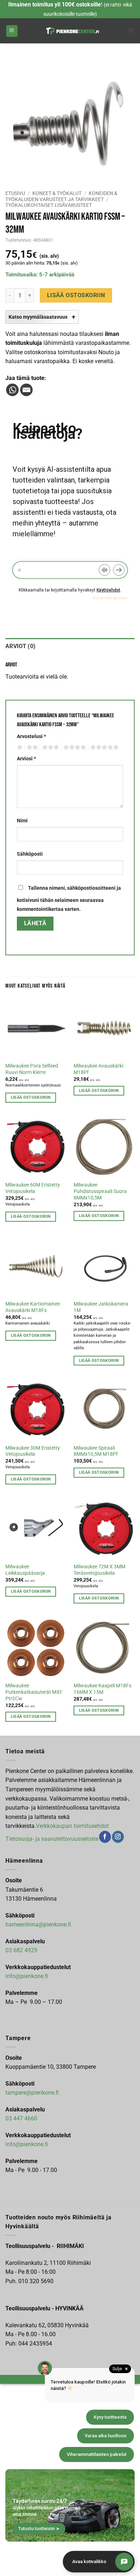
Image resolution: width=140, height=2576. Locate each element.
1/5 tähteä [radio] (19, 747)
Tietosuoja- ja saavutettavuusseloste (52, 1839)
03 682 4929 (21, 1950)
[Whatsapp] (12, 390)
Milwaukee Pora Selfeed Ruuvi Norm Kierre (32, 1069)
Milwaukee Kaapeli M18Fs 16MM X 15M (102, 1689)
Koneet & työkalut (57, 193)
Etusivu (15, 193)
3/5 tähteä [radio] (50, 747)
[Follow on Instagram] (118, 1837)
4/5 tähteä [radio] (74, 747)
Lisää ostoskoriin (76, 295)
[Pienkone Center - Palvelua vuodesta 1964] (73, 31)
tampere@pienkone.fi (32, 2093)
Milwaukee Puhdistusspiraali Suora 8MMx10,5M (100, 1191)
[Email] (26, 390)
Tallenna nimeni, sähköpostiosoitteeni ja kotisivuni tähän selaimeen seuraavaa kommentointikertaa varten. (69, 899)
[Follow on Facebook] (105, 1837)
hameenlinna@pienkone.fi (38, 1924)
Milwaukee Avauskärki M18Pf (98, 1069)
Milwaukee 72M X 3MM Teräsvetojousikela (99, 1570)
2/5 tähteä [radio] (31, 747)
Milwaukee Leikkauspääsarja (25, 1570)
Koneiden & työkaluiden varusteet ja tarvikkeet (61, 196)
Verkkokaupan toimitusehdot (72, 1826)
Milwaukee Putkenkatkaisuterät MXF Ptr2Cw (34, 1692)
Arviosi (26, 759)
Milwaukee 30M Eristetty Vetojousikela (33, 1451)
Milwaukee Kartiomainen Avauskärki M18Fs (33, 1307)
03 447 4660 (21, 2118)
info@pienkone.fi (27, 1976)
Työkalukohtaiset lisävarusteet (49, 205)
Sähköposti (30, 854)
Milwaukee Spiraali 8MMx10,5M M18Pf (96, 1451)
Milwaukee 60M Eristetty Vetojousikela (33, 1188)
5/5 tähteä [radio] (103, 747)
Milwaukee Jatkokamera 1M (101, 1307)
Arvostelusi (31, 736)
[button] (12, 31)
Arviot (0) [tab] (20, 646)
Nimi (22, 821)
